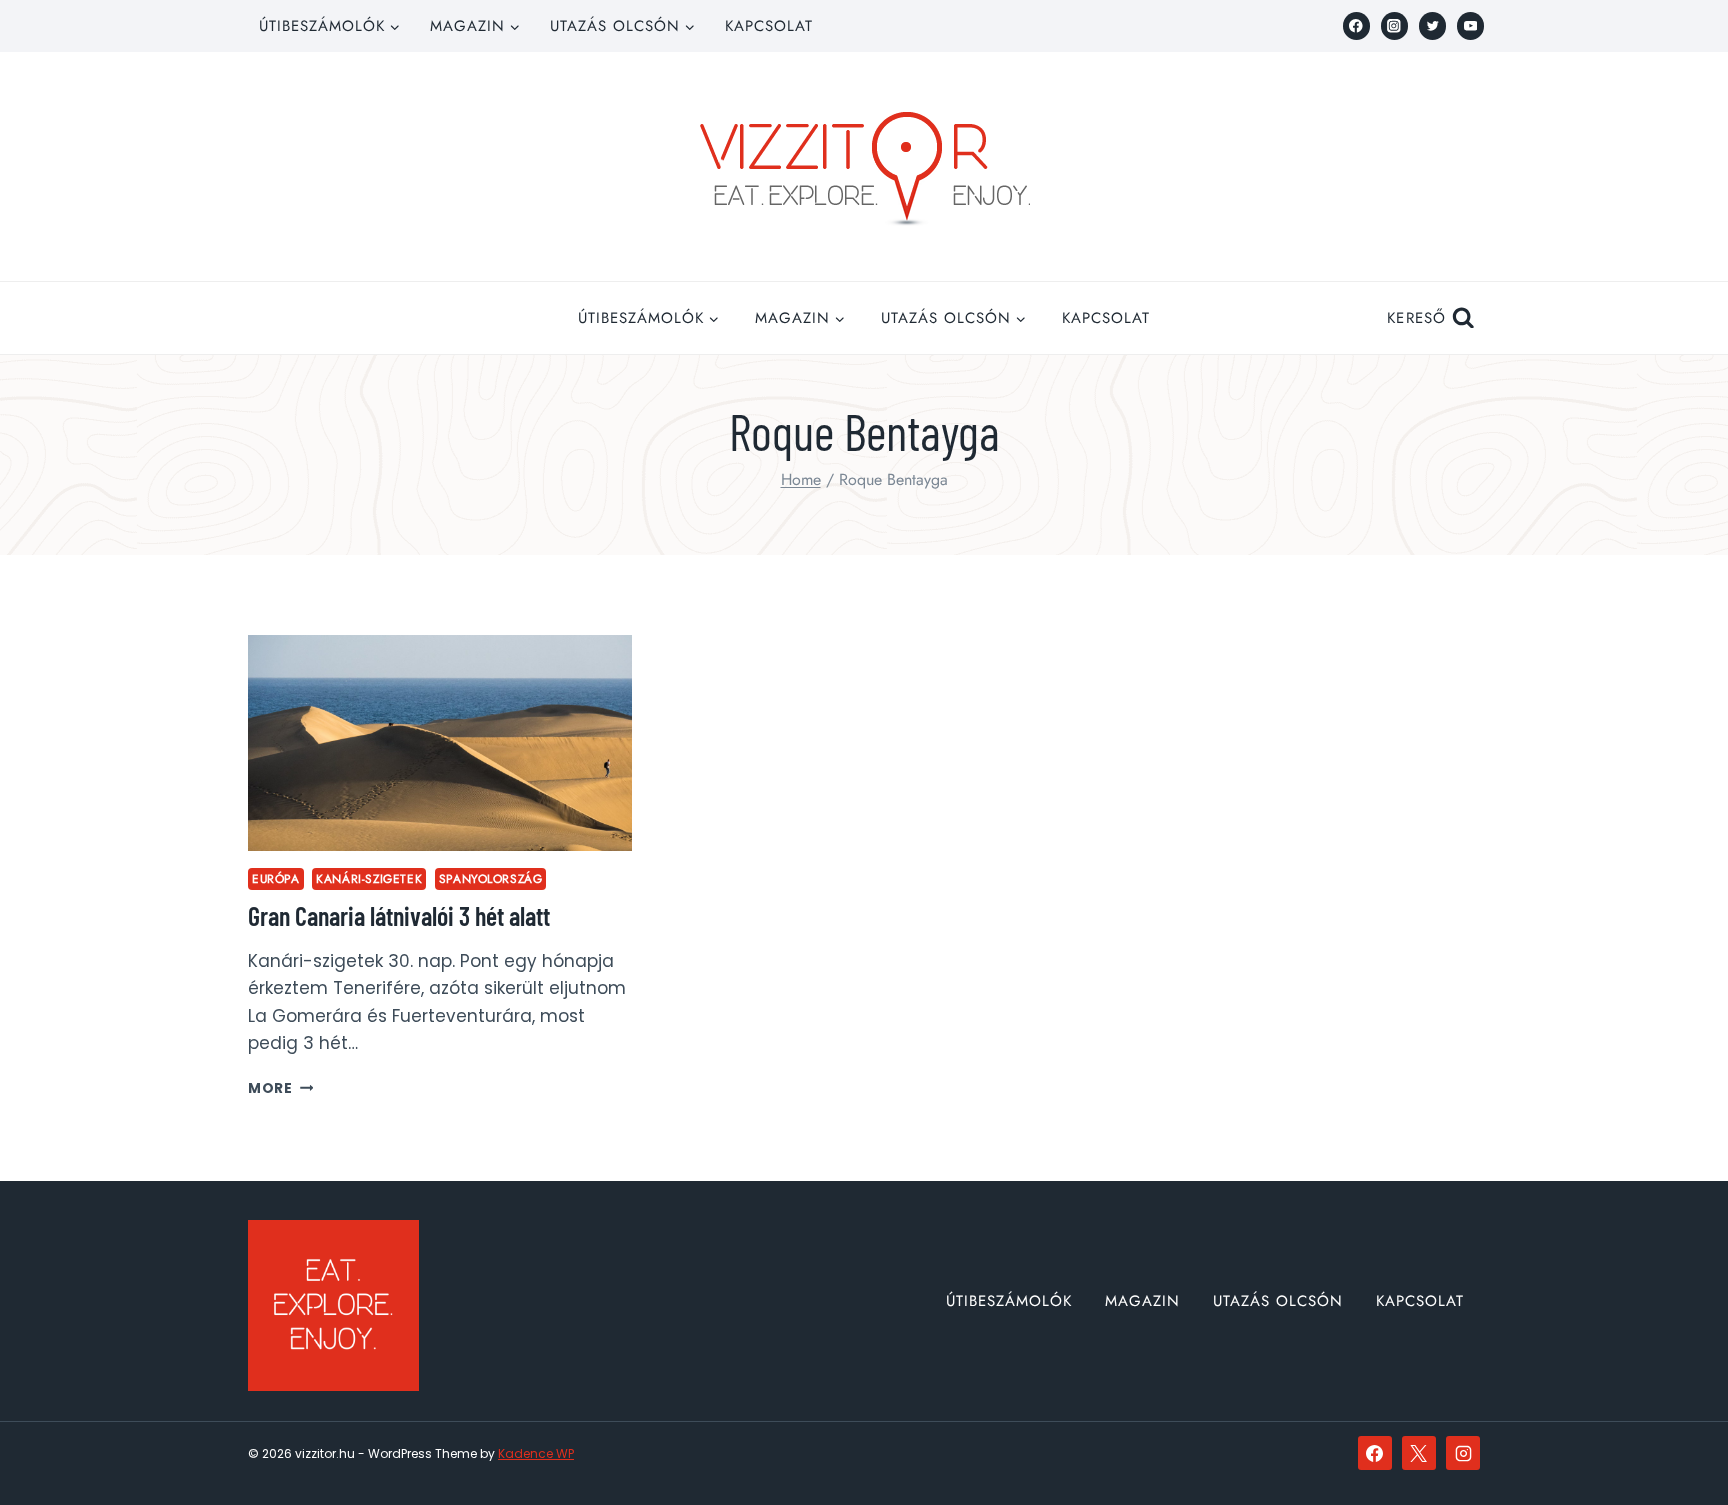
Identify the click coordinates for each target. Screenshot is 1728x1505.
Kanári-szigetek (369, 878)
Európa (276, 878)
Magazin (1142, 1301)
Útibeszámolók (1009, 1301)
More (280, 1088)
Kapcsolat (769, 26)
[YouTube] (1470, 25)
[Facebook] (1356, 25)
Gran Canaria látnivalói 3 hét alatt (399, 915)
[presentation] (440, 743)
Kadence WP (536, 1453)
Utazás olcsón (1278, 1301)
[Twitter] (1432, 25)
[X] (1419, 1453)
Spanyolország (491, 878)
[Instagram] (1394, 25)
